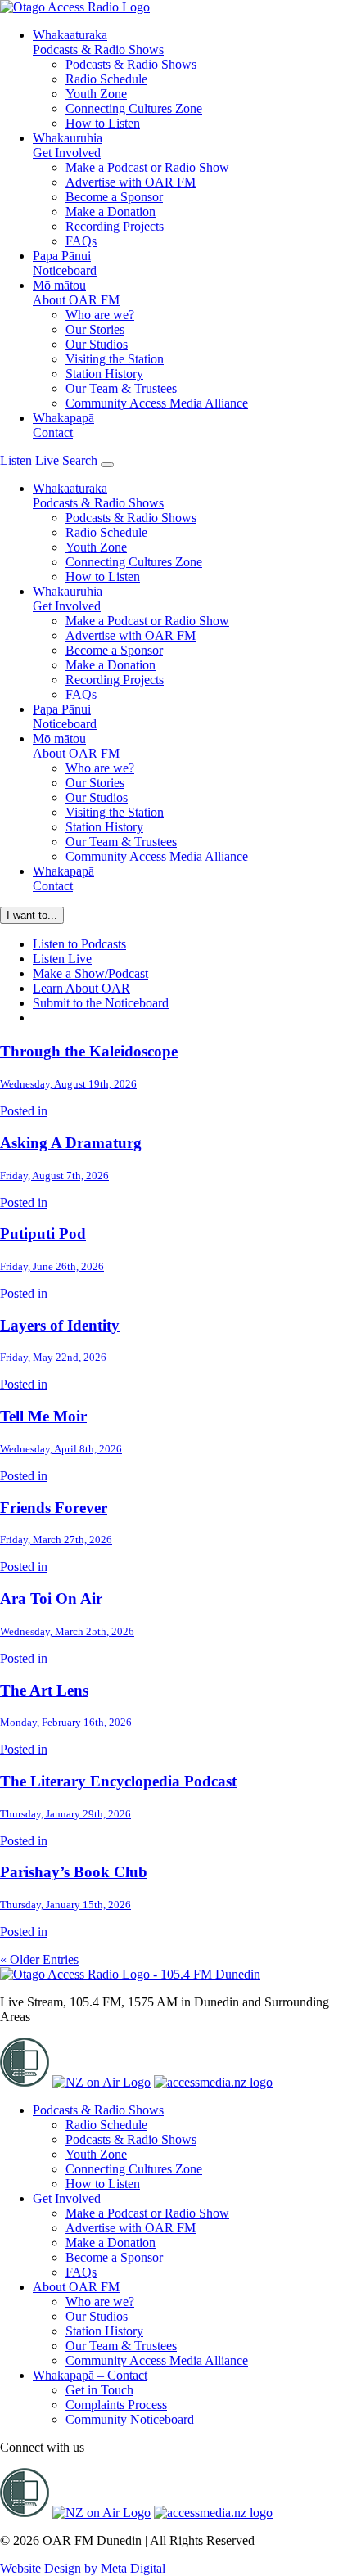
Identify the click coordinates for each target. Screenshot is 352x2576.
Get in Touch (99, 2390)
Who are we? (100, 315)
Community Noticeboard (130, 2419)
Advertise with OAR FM (131, 182)
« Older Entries (39, 1959)
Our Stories (95, 329)
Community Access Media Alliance (157, 403)
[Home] (130, 1974)
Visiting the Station (115, 359)
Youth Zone (96, 94)
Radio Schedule (106, 79)
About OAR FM (76, 293)
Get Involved (68, 145)
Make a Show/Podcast (90, 973)
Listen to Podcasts (79, 944)
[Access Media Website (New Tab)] (213, 2082)
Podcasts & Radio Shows (98, 42)
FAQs (81, 241)
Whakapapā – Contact (90, 2375)
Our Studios (97, 344)
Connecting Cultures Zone (134, 108)
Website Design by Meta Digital (83, 2568)
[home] (75, 7)
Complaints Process (116, 2405)
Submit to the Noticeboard (101, 1003)
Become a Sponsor (114, 197)
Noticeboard (65, 263)
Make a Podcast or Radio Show (147, 167)
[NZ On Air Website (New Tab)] (102, 2082)
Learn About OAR (81, 988)
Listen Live (62, 959)
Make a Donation (111, 212)
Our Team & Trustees (121, 388)
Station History (104, 374)
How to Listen (103, 123)
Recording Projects (115, 226)
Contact (63, 425)
